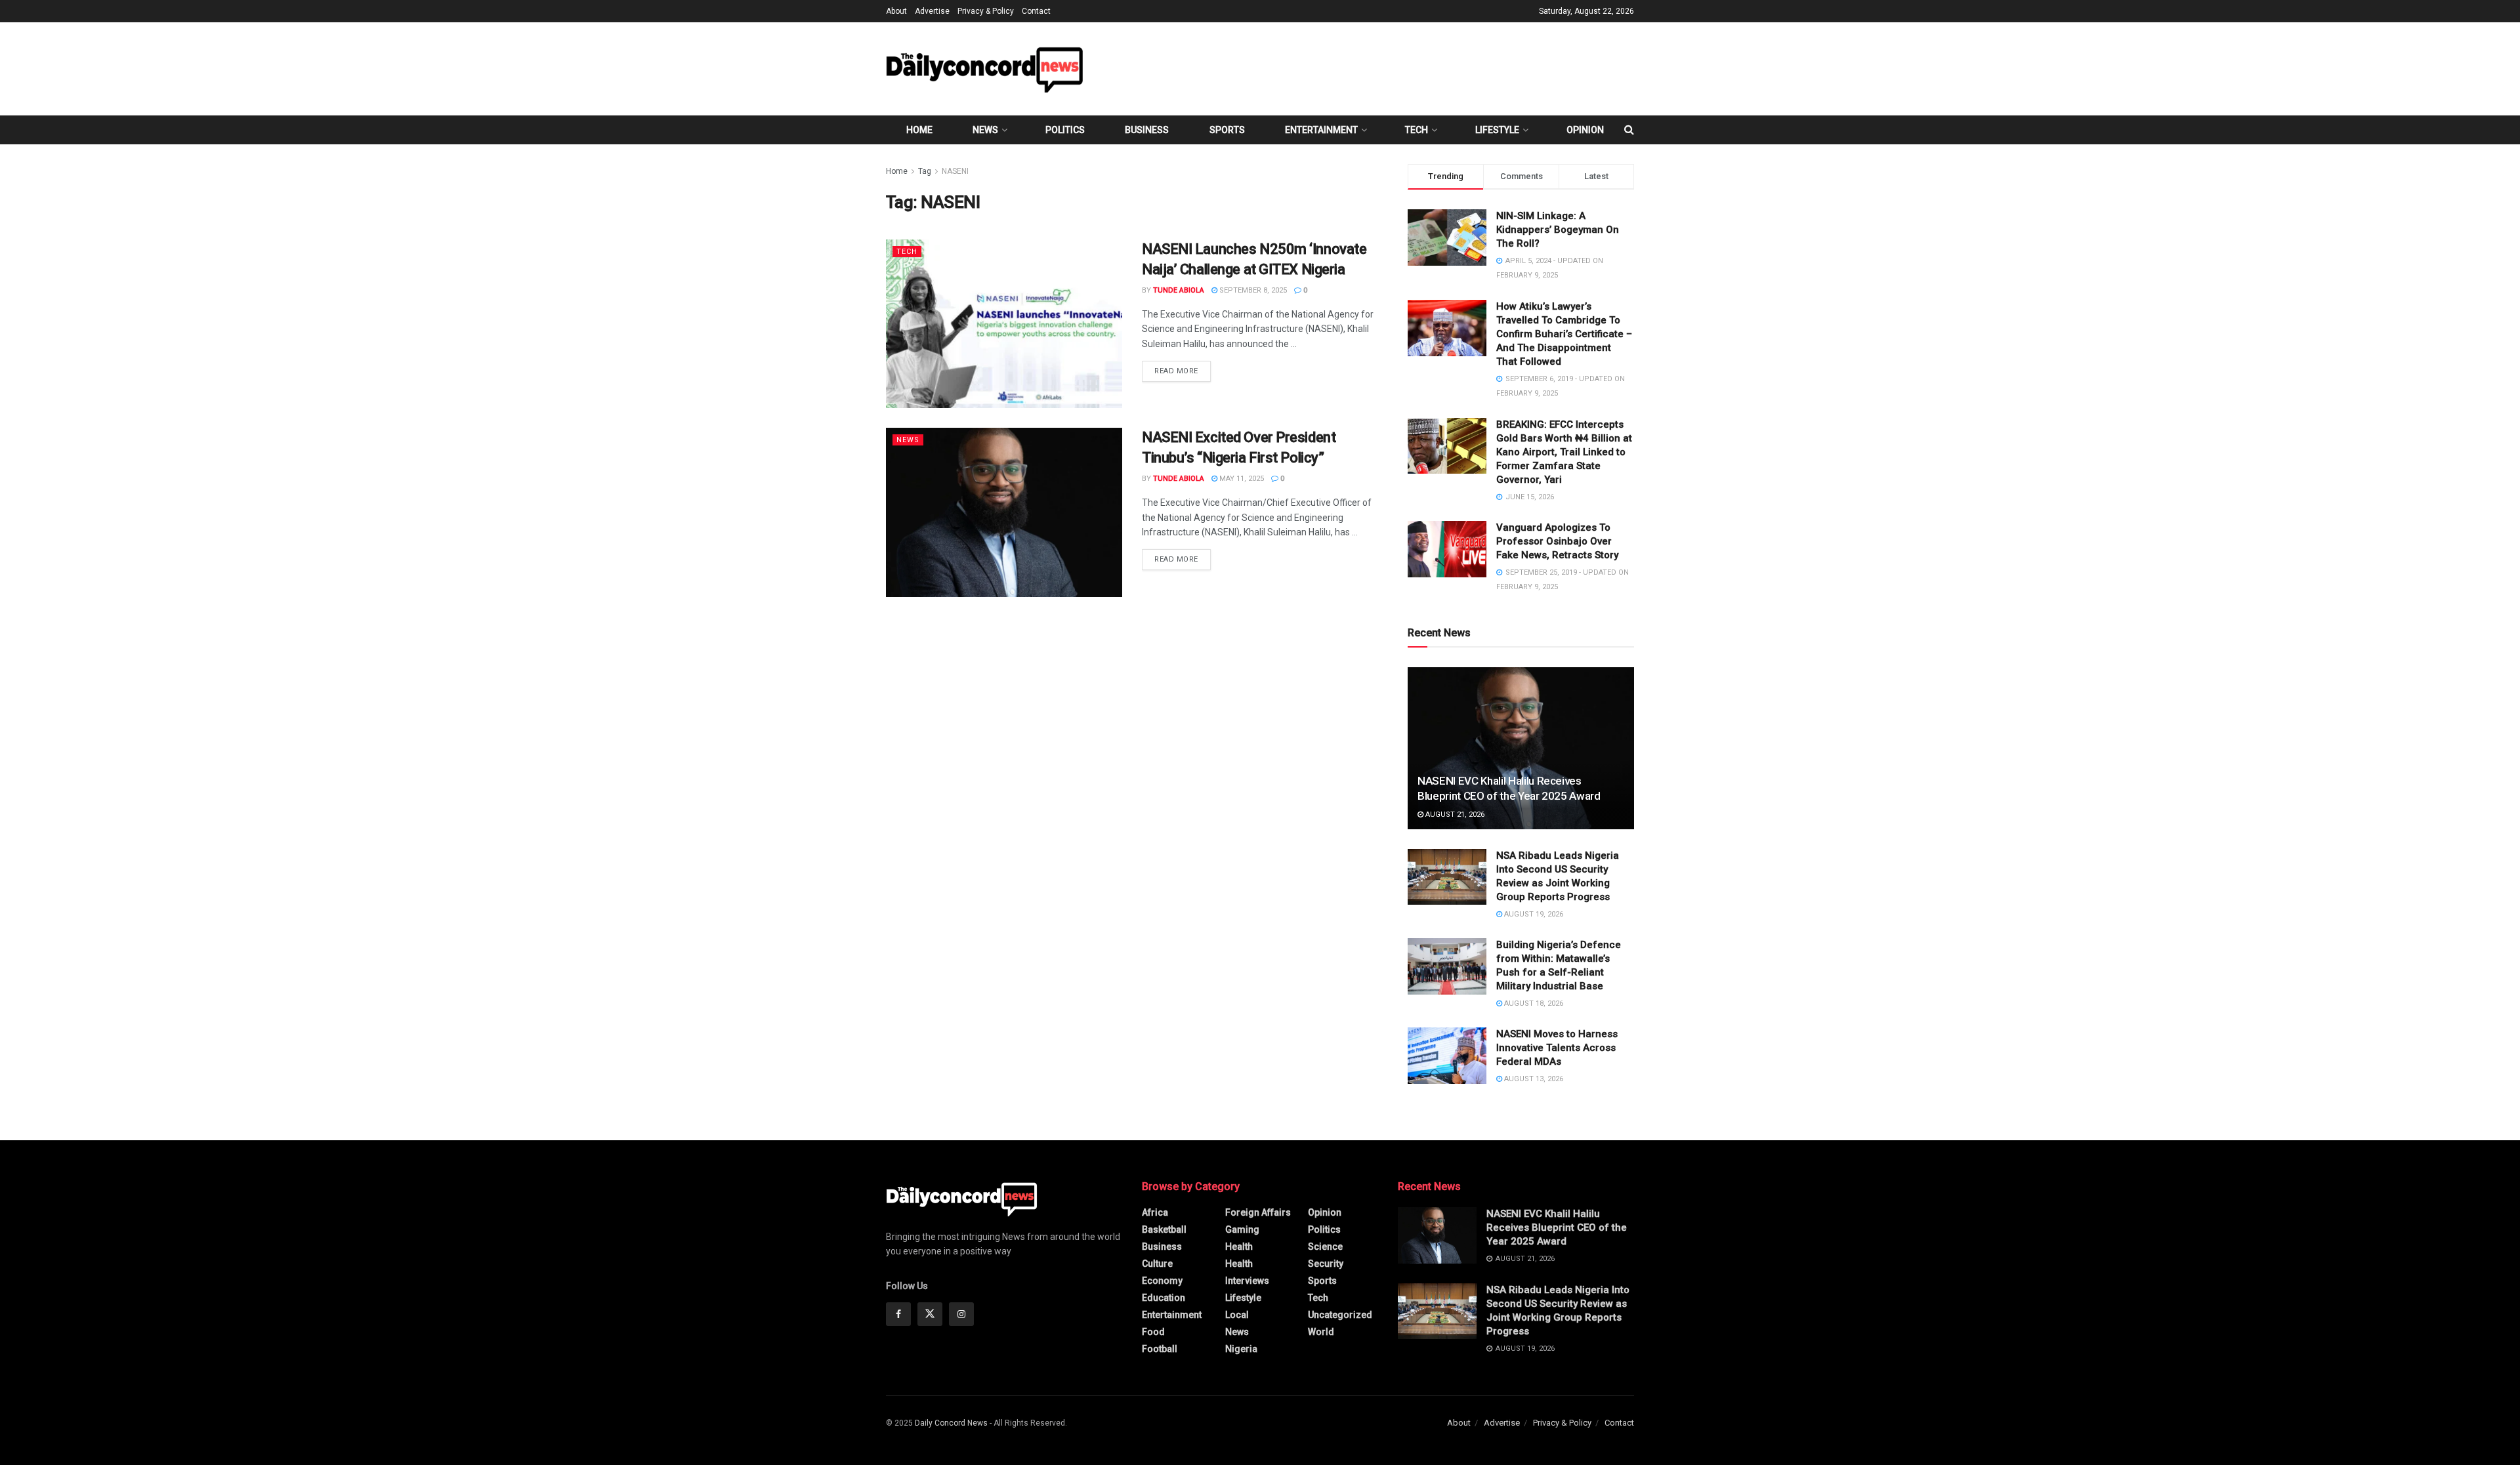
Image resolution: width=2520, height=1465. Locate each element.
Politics (1065, 130)
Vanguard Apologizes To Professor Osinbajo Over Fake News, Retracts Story (1557, 541)
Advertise (932, 11)
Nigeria (1241, 1349)
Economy (1162, 1281)
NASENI (955, 171)
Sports (1227, 130)
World (1321, 1332)
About (896, 11)
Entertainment (1321, 130)
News (985, 130)
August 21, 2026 (1454, 815)
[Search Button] (1629, 130)
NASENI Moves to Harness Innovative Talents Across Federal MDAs (1557, 1048)
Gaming (1242, 1229)
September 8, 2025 (1252, 290)
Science (1325, 1247)
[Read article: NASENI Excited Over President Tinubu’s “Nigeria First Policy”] (1004, 512)
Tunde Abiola (1179, 290)
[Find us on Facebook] (898, 1314)
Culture (1157, 1264)
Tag (925, 171)
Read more (1183, 371)
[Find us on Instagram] (961, 1314)
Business (1147, 130)
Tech (1417, 130)
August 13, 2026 (1533, 1079)
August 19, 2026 (1533, 914)
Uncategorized (1340, 1315)
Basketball (1164, 1229)
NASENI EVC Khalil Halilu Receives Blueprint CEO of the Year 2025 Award (1557, 1228)
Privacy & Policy (986, 11)
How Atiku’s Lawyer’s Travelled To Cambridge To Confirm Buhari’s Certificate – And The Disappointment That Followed (1564, 334)
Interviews (1247, 1281)
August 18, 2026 (1533, 1003)
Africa (1155, 1212)
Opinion (1585, 130)
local (1237, 1315)
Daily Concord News (951, 1423)
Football (1160, 1349)
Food (1153, 1332)
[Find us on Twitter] (930, 1314)
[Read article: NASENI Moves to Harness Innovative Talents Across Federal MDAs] (1447, 1056)
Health (1239, 1247)
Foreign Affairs (1258, 1212)
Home (919, 130)
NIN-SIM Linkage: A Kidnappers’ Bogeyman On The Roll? (1558, 230)
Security (1326, 1264)
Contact (1036, 11)
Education (1164, 1298)
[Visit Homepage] (984, 69)
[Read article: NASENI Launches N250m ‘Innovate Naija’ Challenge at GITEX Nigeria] (1004, 324)
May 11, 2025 (1241, 479)
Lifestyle (1497, 130)
